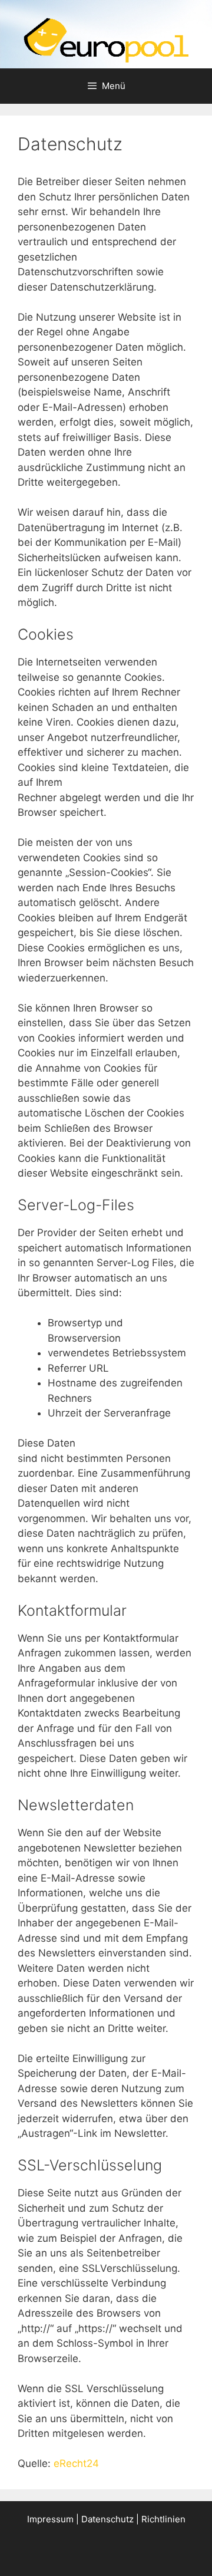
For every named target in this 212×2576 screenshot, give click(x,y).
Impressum (50, 2519)
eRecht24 (76, 2463)
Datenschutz (107, 2519)
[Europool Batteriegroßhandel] (106, 39)
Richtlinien (163, 2519)
